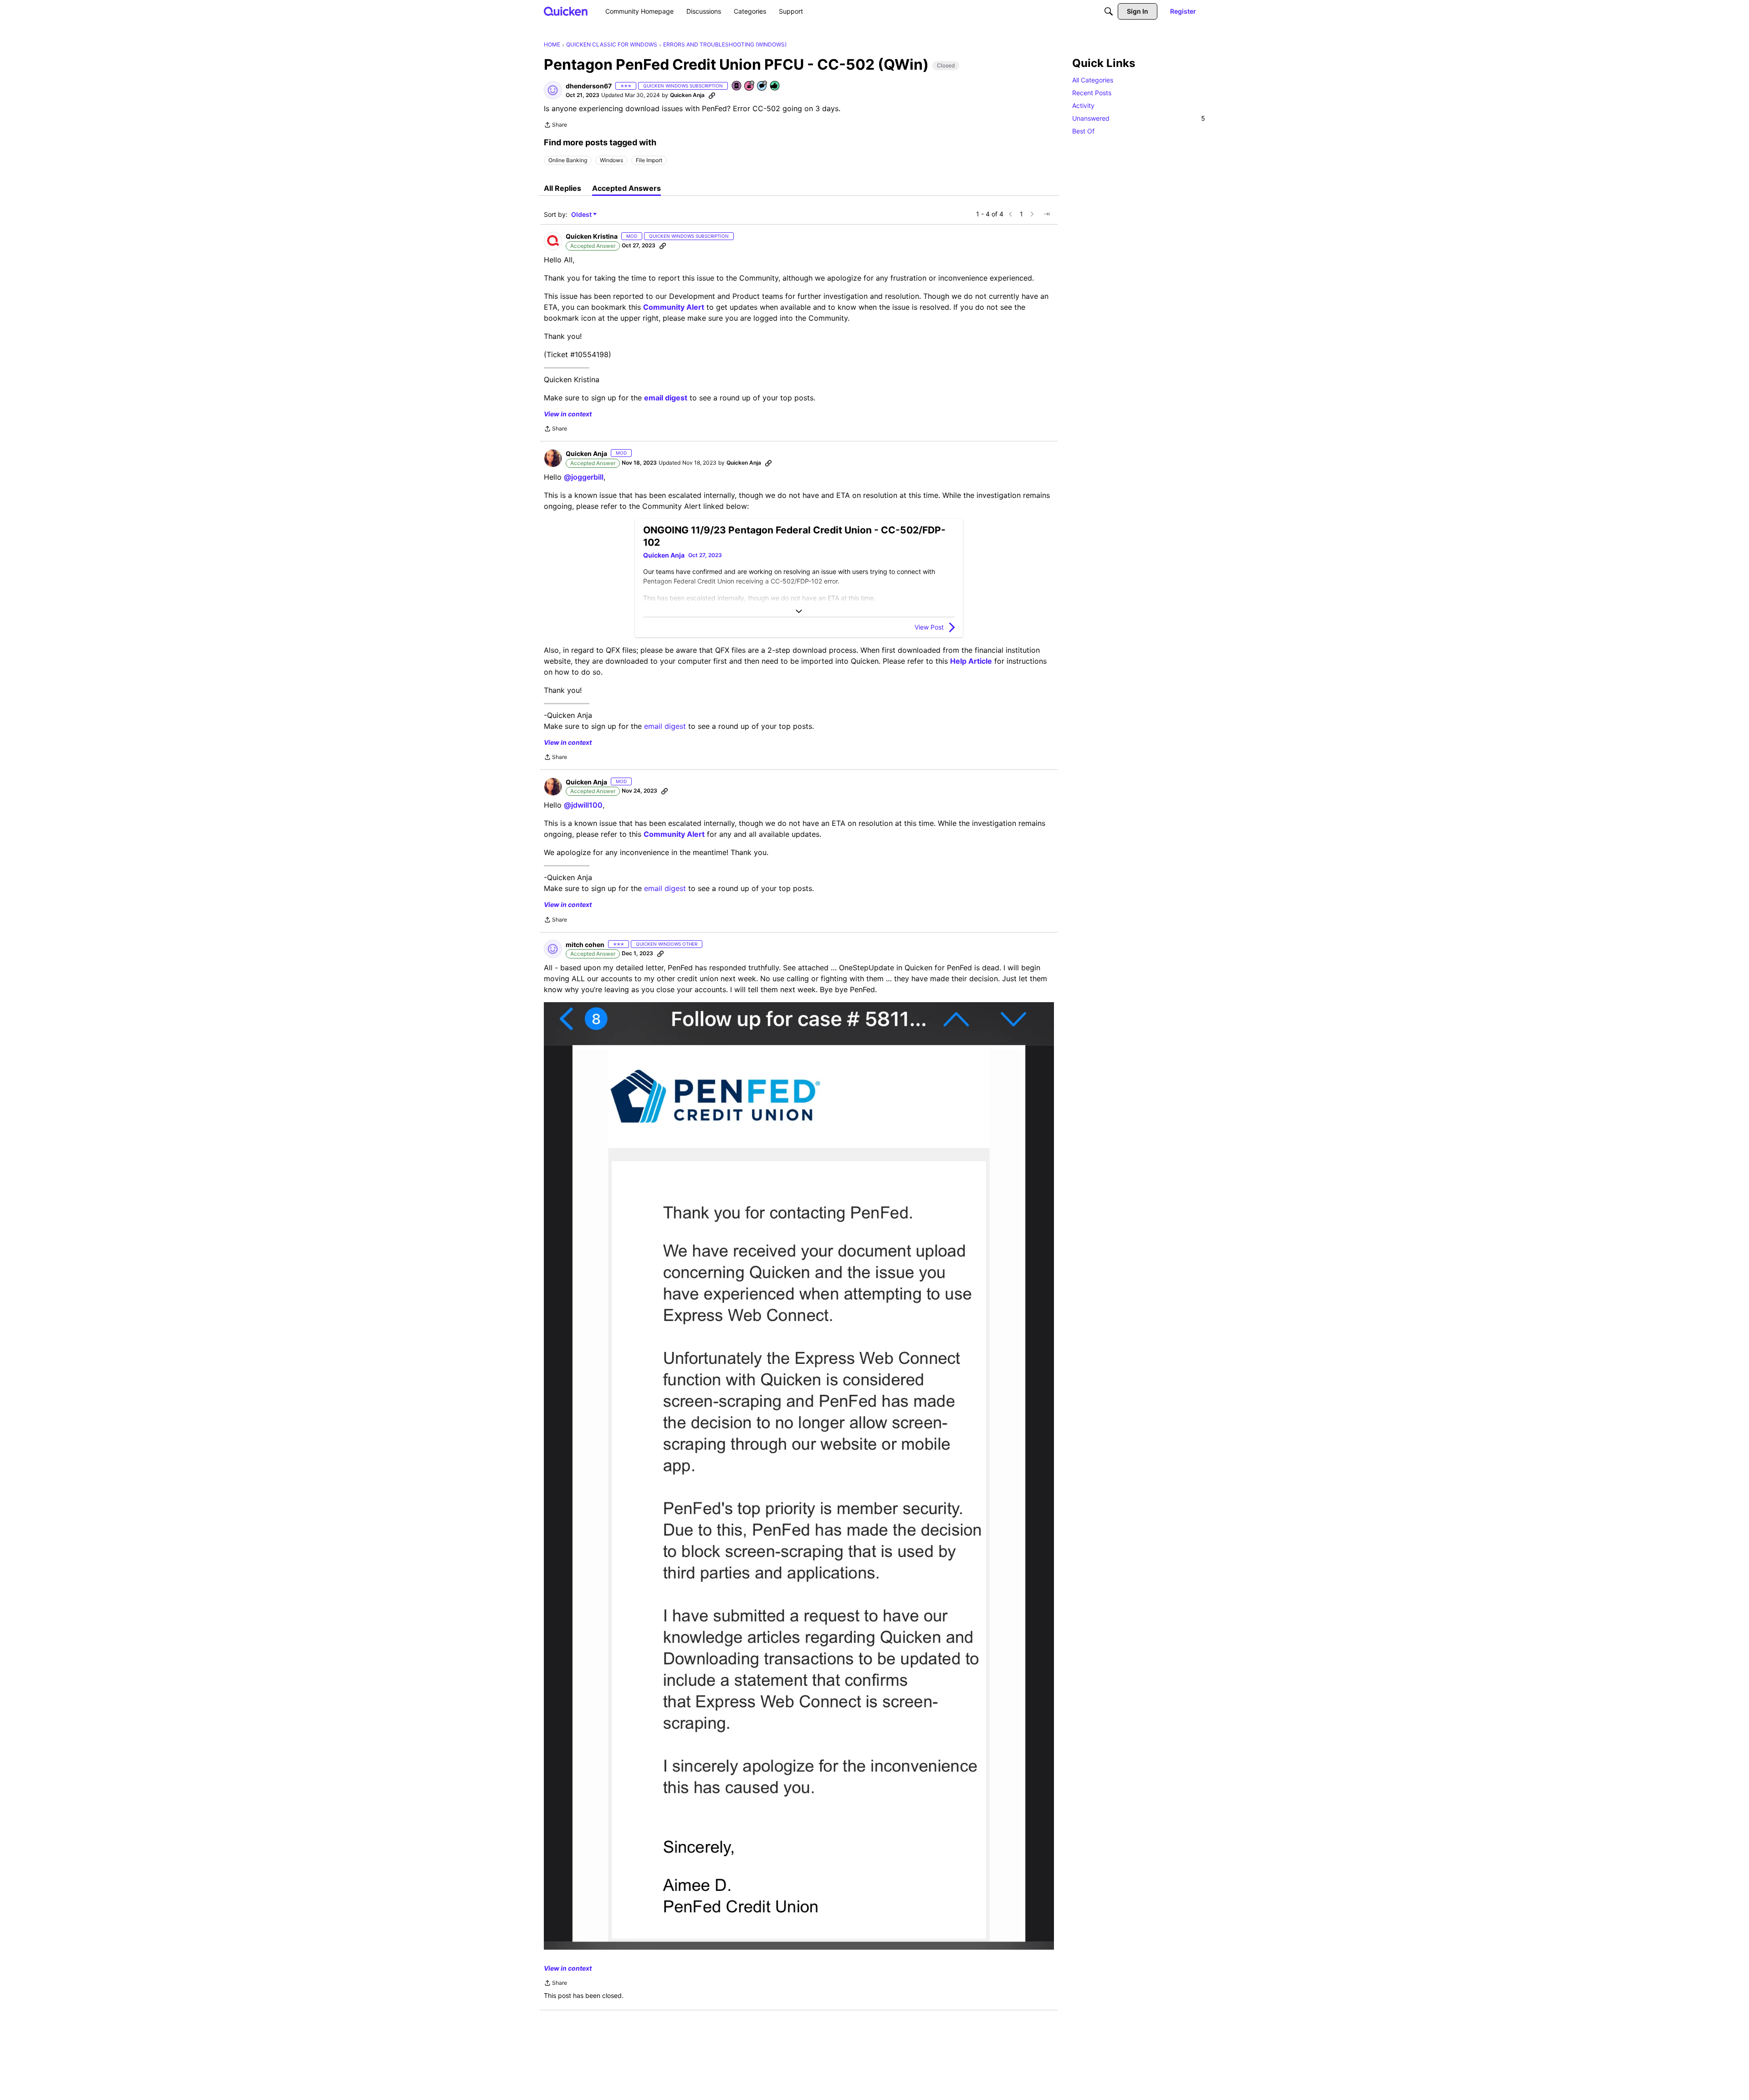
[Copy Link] (712, 95)
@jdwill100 (583, 805)
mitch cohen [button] (585, 945)
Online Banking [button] (568, 160)
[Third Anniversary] (750, 86)
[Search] (1109, 11)
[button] (553, 90)
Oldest (582, 215)
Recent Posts (1092, 93)
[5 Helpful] (775, 86)
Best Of (1083, 131)
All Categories (1093, 80)
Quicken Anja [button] (687, 95)
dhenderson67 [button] (589, 86)
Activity (1083, 105)
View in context (568, 414)
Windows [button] (611, 160)
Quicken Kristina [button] (592, 236)
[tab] (563, 188)
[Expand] (799, 611)
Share (555, 126)
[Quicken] (566, 11)
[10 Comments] (762, 86)
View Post (929, 627)
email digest (665, 726)
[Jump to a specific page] (1047, 214)
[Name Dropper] (737, 86)
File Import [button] (649, 160)
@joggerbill (584, 477)
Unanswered (1139, 118)
